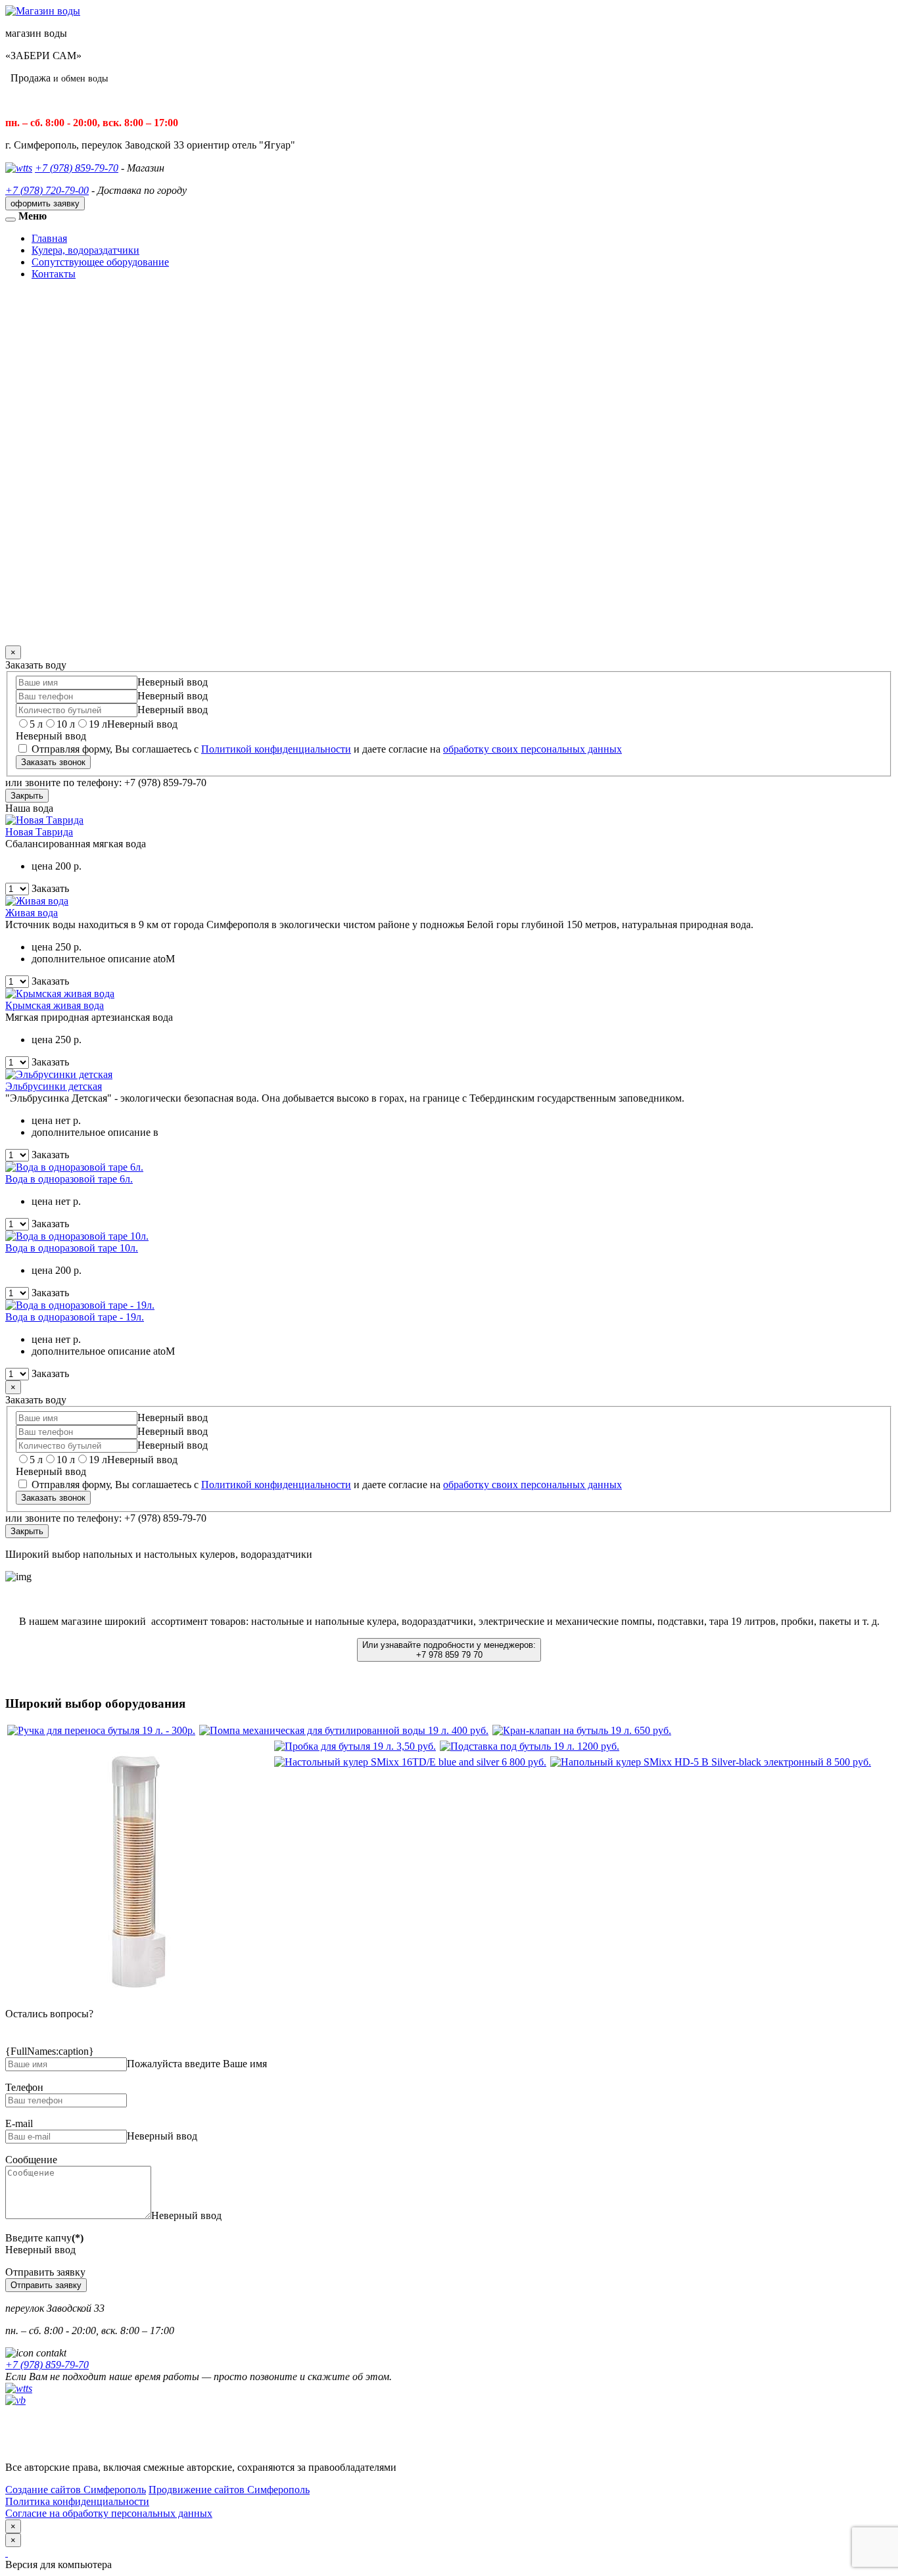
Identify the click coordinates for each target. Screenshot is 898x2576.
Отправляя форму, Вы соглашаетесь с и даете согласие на (325, 749)
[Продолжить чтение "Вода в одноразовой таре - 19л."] (80, 1305)
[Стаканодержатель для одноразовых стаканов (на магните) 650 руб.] (139, 2000)
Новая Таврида (39, 832)
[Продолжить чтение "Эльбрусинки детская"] (59, 1074)
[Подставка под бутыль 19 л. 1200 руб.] (530, 1746)
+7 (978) (47, 2365)
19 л (98, 724)
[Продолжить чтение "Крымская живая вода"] (60, 994)
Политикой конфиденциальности (276, 749)
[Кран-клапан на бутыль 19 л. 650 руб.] (582, 1730)
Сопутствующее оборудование (100, 262)
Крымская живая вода (55, 1005)
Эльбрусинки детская (54, 1086)
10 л (66, 724)
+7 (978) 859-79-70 (77, 168)
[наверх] (7, 2553)
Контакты (54, 274)
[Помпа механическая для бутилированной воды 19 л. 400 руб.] (344, 1730)
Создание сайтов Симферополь (76, 2490)
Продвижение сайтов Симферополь (229, 2490)
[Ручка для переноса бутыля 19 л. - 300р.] (101, 1730)
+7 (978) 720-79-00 (47, 190)
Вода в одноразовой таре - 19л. (75, 1317)
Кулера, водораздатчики (85, 250)
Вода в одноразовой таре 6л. (69, 1179)
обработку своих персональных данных (532, 749)
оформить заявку (45, 203)
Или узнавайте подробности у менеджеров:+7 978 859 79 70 (449, 1650)
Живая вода (32, 913)
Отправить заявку (46, 2285)
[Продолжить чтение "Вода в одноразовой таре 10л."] (77, 1236)
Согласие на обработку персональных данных (109, 2513)
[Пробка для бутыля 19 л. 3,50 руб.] (355, 1746)
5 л (36, 724)
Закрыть (27, 796)
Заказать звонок (53, 762)
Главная (49, 238)
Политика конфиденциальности (77, 2501)
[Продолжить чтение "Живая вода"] (37, 901)
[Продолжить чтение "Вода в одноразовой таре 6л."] (74, 1167)
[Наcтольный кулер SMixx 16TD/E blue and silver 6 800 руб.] (410, 1762)
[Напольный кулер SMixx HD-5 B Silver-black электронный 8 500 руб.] (711, 1762)
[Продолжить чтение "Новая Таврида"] (44, 820)
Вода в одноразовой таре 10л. (72, 1248)
